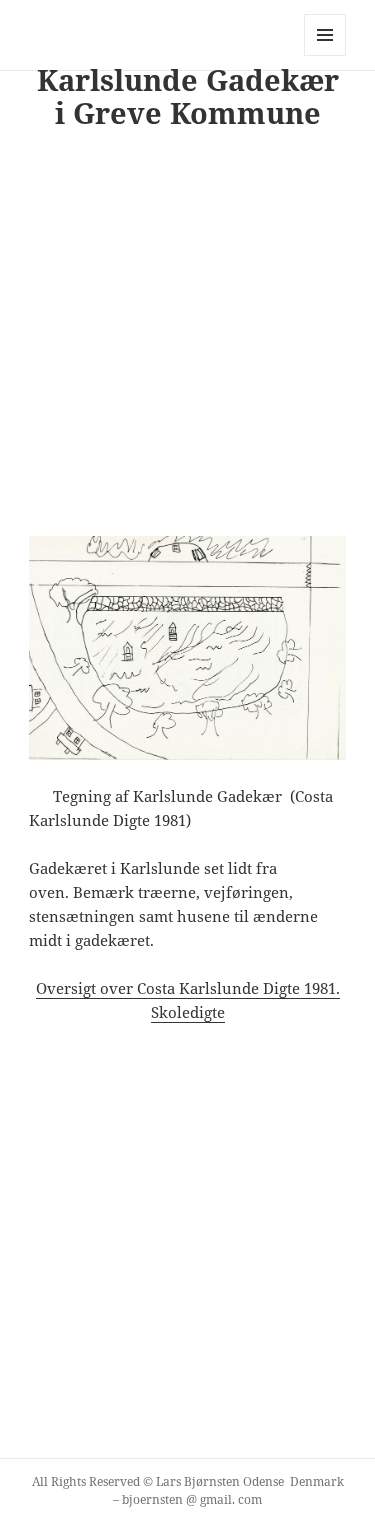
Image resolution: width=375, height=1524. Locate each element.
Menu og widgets (325, 55)
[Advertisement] (187, 342)
